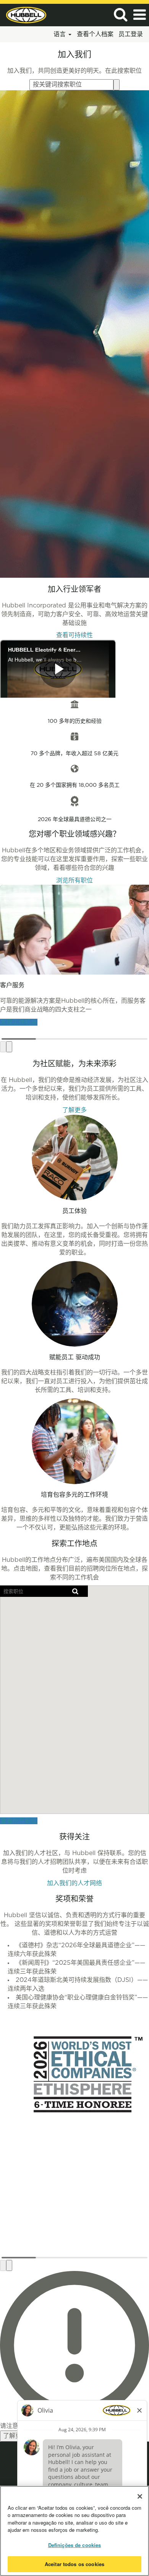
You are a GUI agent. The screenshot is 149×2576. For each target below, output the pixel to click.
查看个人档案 (95, 34)
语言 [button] (61, 34)
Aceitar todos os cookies (74, 2564)
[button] (139, 15)
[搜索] (120, 15)
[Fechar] (140, 2496)
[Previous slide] (3, 1047)
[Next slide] (9, 1047)
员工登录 (131, 34)
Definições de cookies (75, 2545)
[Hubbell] (23, 14)
